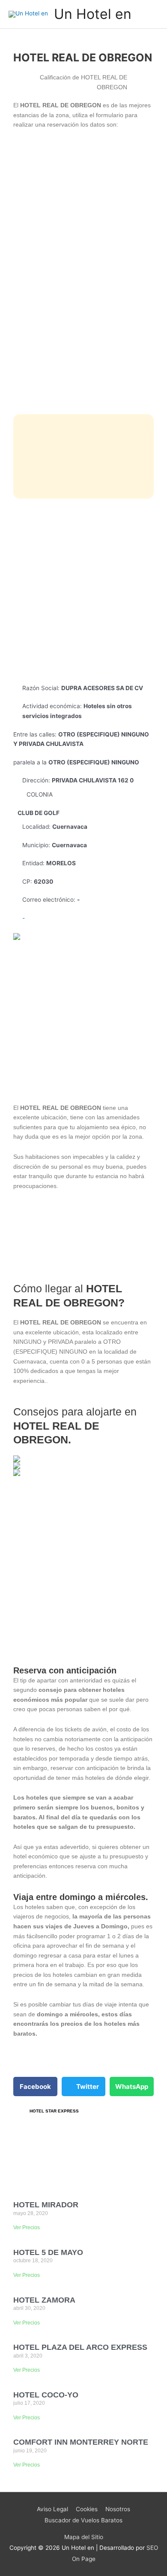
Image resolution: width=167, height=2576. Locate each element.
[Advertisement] (83, 591)
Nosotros (118, 2509)
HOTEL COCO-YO (46, 2395)
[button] (35, 2087)
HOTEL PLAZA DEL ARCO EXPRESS (80, 2347)
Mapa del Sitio (84, 2537)
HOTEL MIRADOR (46, 2205)
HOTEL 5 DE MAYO (48, 2252)
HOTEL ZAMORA (44, 2300)
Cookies (87, 2509)
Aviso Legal (52, 2509)
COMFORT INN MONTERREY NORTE (81, 2442)
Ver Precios (27, 2227)
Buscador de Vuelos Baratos (83, 2520)
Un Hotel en (93, 14)
